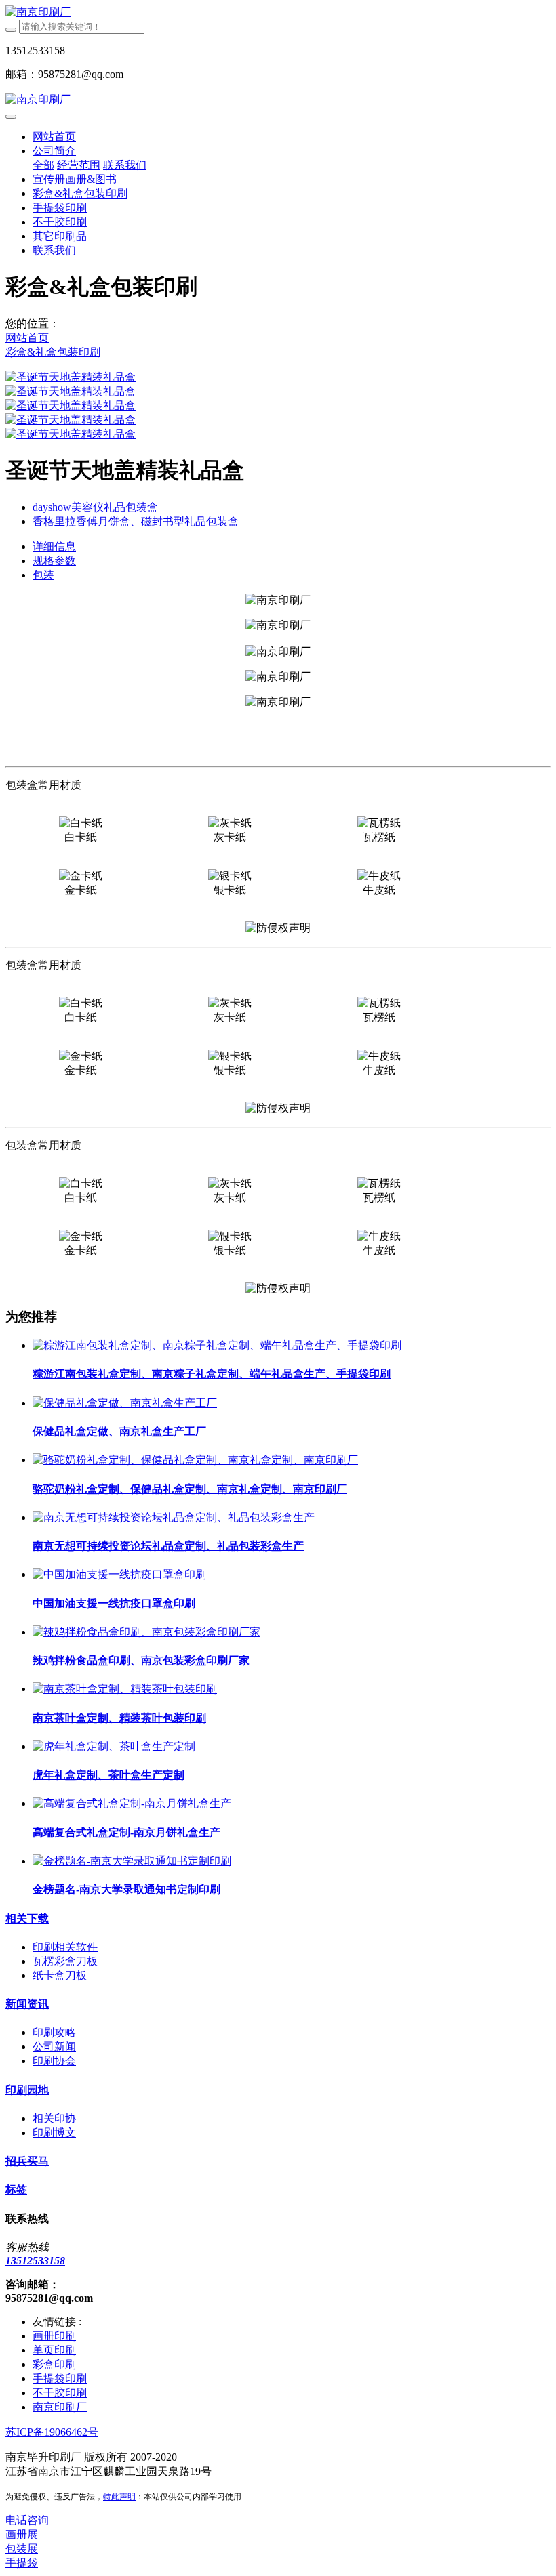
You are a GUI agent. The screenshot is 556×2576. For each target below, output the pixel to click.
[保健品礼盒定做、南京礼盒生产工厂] (125, 1403)
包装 (43, 575)
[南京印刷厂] (278, 13)
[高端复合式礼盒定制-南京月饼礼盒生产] (132, 1803)
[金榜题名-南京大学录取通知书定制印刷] (132, 1861)
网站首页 (54, 137)
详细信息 (54, 546)
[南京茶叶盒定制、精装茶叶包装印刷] (125, 1689)
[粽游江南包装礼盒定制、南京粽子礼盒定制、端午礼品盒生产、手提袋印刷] (217, 1345)
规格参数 (54, 561)
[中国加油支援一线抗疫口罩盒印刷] (119, 1574)
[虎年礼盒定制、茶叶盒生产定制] (114, 1746)
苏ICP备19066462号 (52, 2432)
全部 (43, 165)
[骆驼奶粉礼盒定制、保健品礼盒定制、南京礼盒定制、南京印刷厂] (195, 1460)
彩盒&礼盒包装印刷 (53, 352)
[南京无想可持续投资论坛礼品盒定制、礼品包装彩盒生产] (174, 1517)
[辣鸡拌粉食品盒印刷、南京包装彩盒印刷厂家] (146, 1632)
